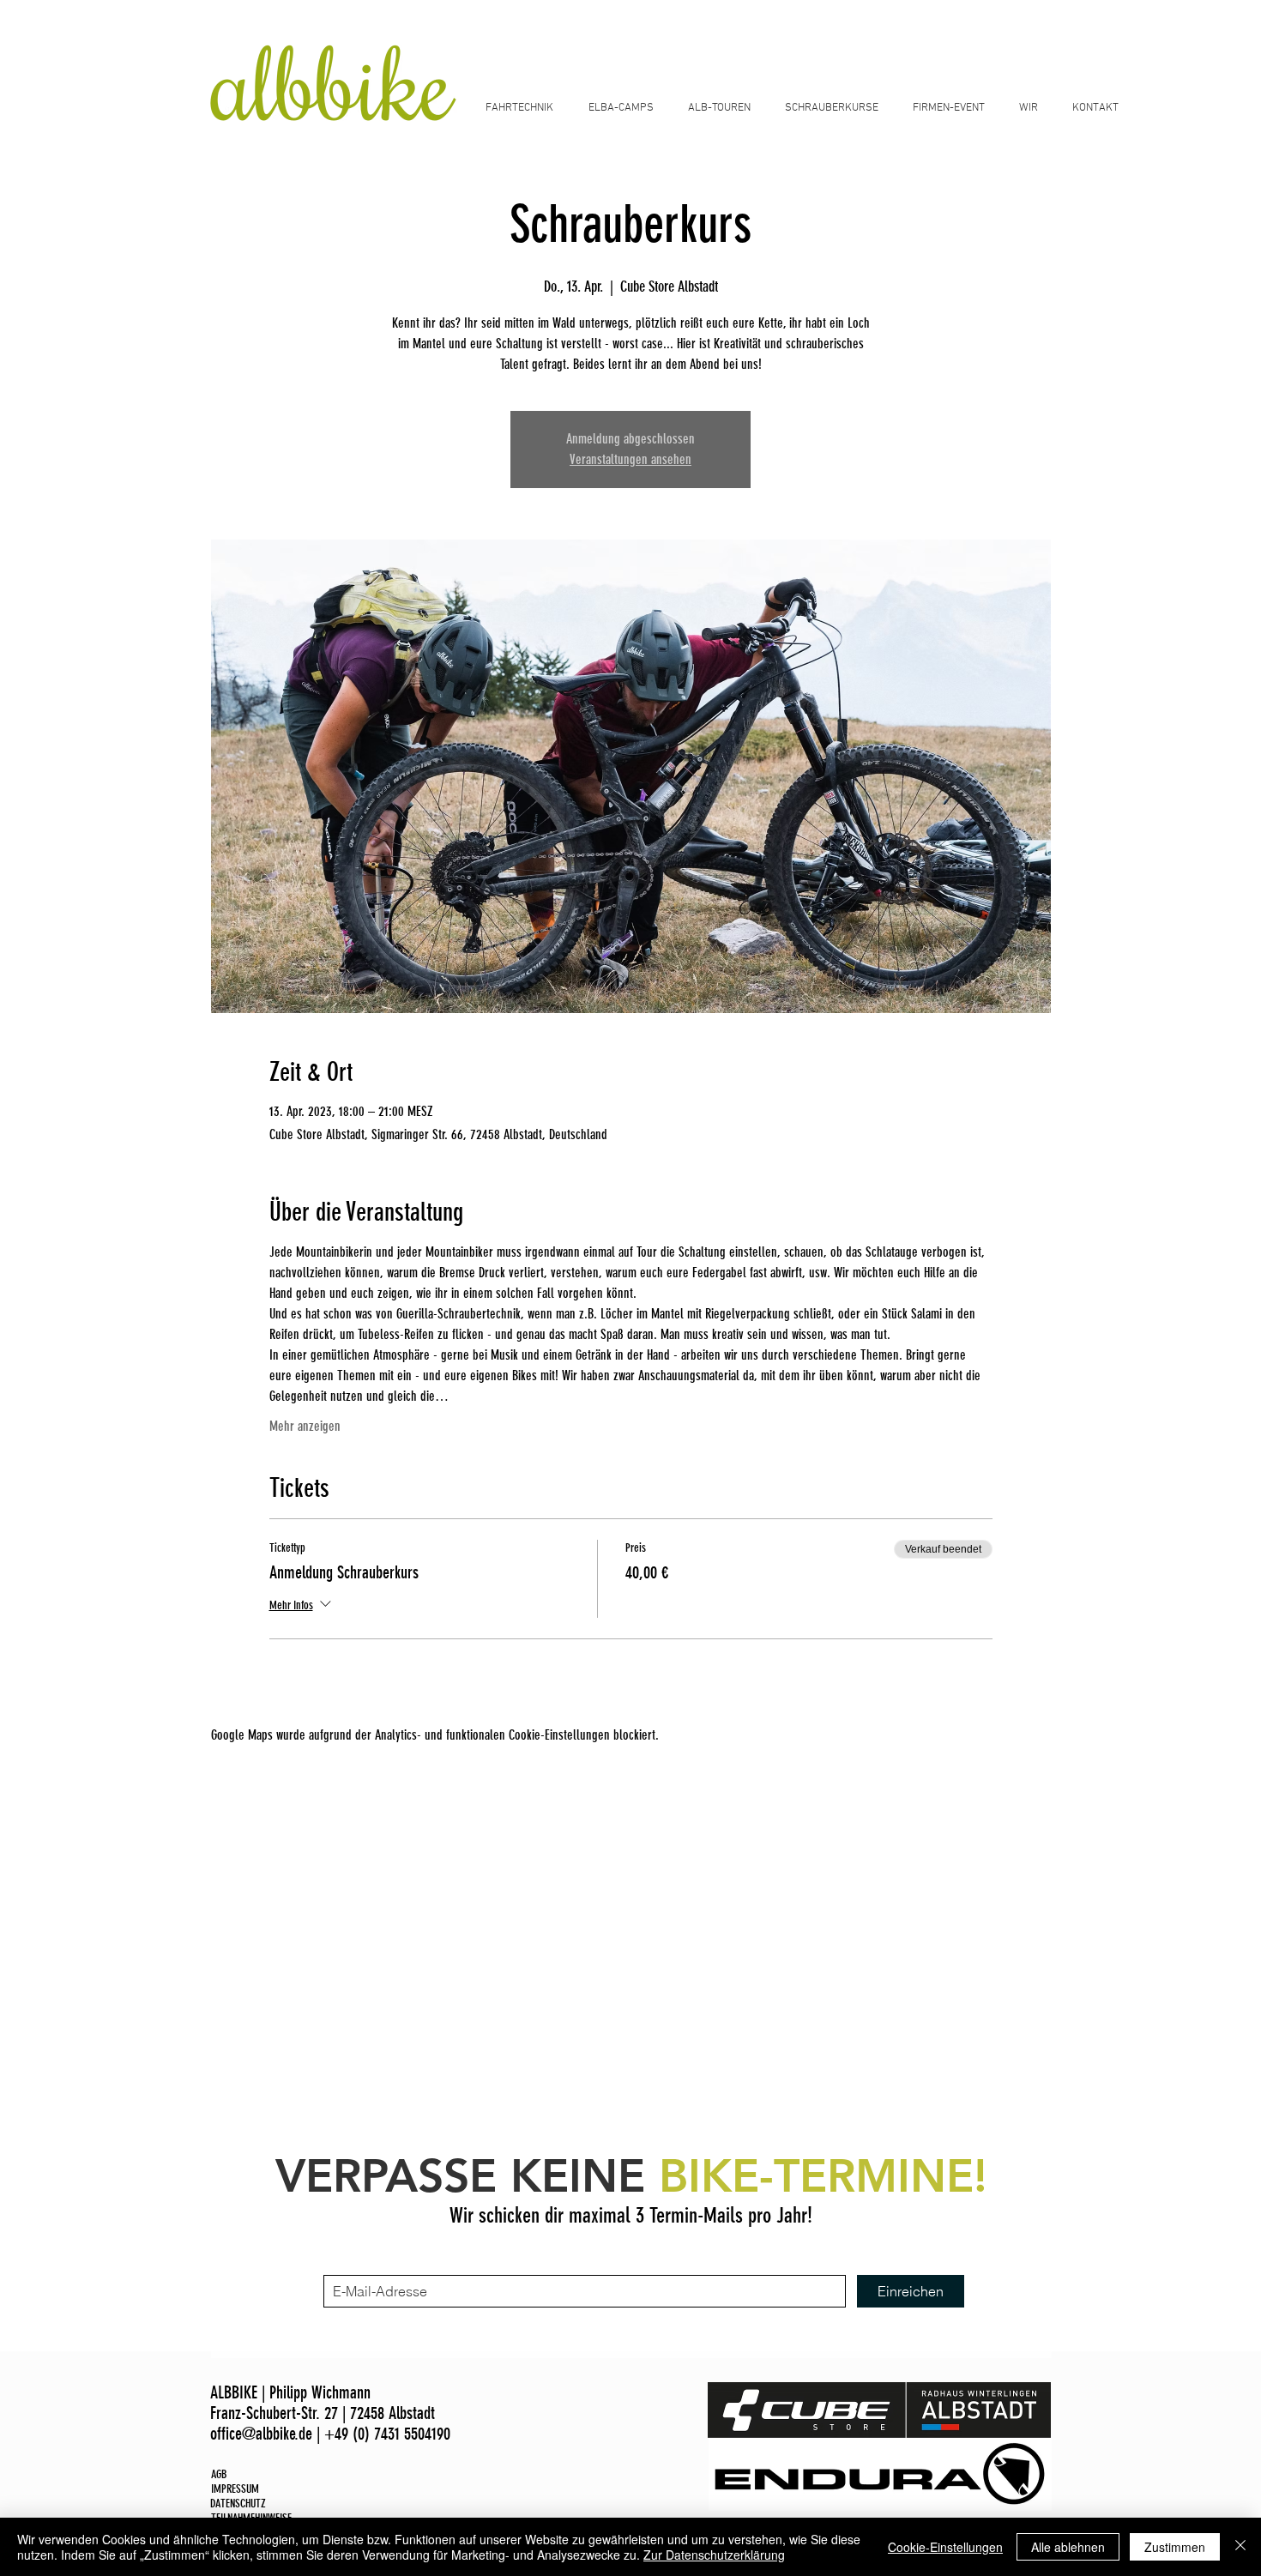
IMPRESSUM (235, 2489)
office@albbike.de (261, 2434)
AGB (219, 2474)
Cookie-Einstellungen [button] (945, 2547)
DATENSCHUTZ (238, 2504)
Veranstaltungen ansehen (630, 459)
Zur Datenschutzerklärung (714, 2555)
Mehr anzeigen (305, 1426)
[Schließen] (1240, 2547)
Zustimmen (1175, 2547)
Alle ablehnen (1068, 2547)
